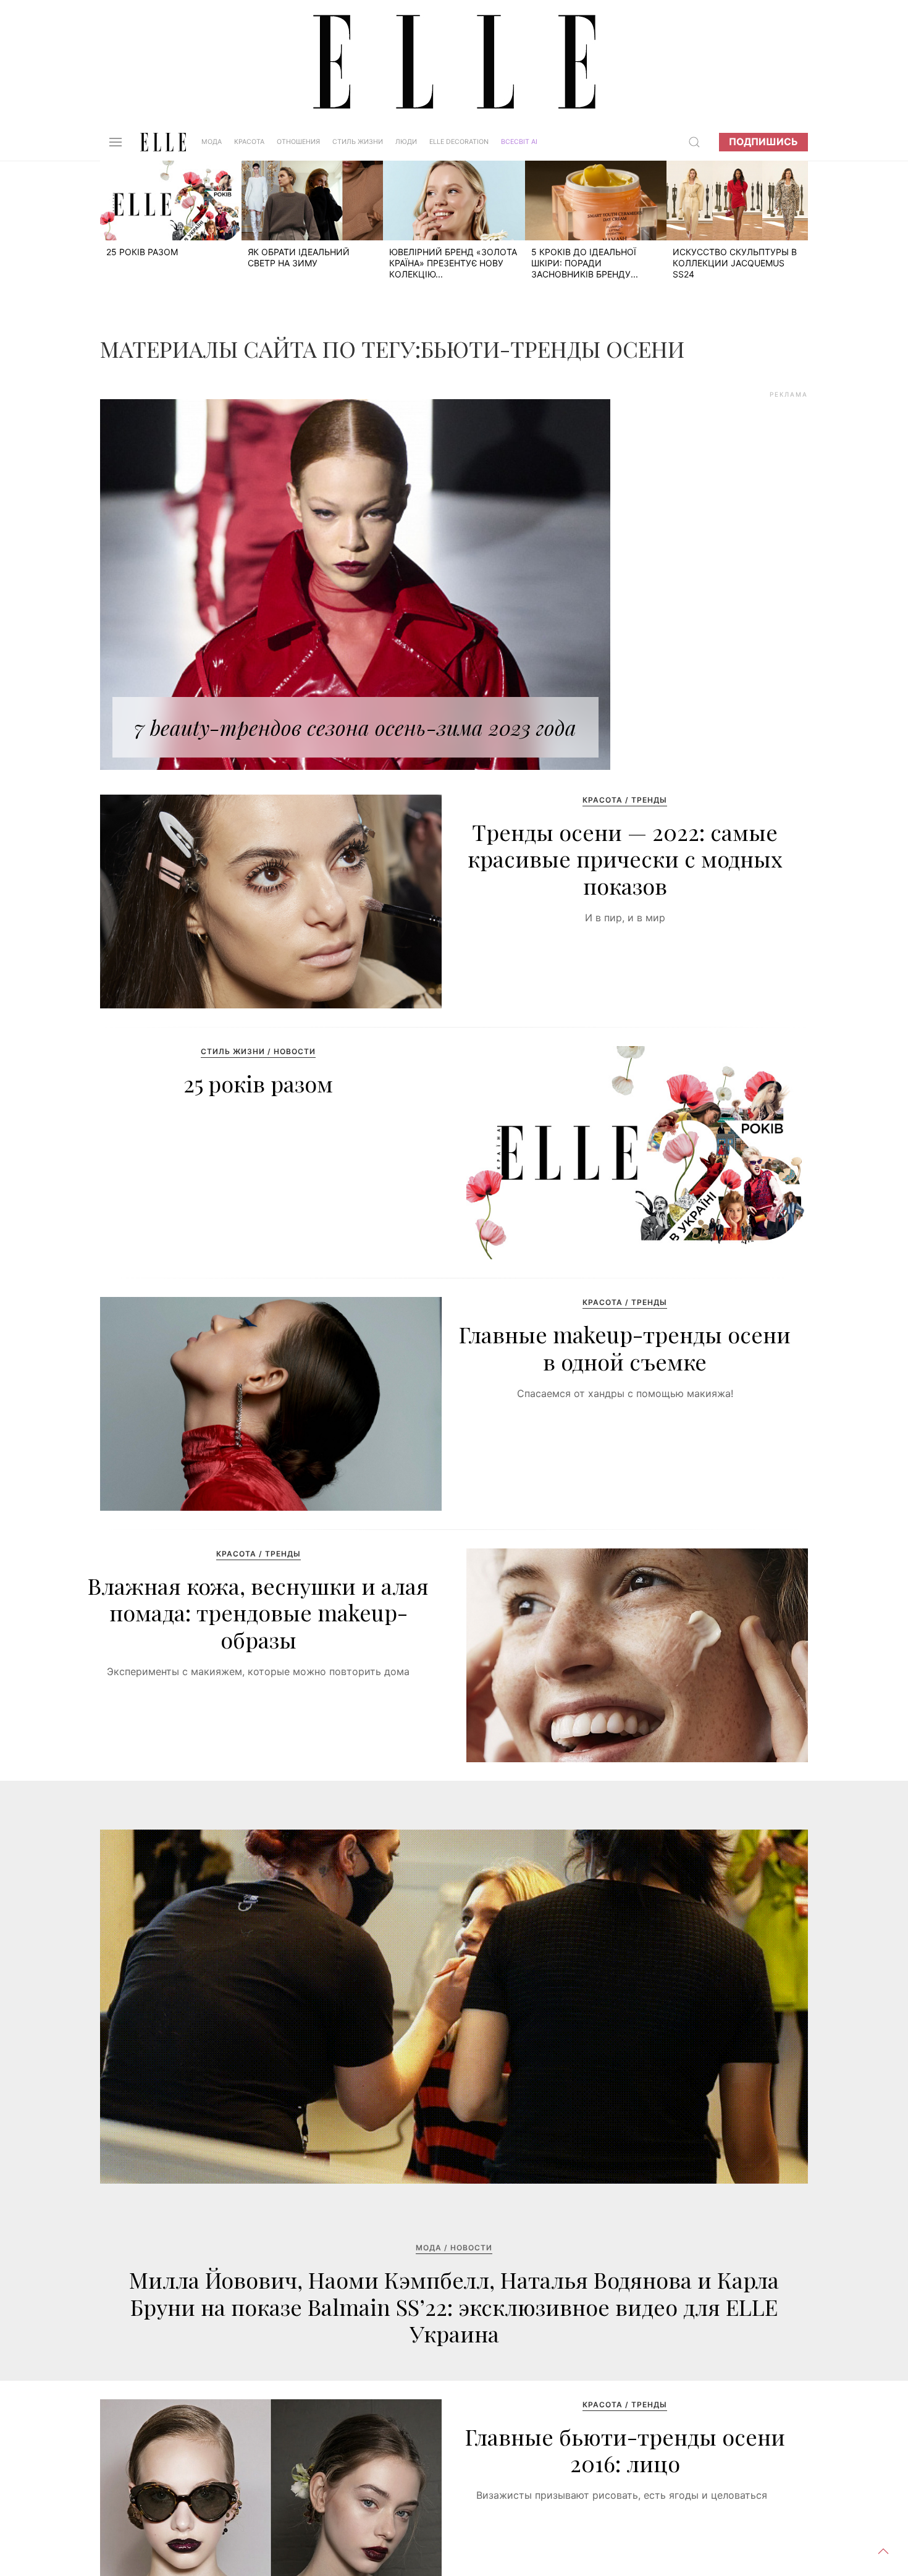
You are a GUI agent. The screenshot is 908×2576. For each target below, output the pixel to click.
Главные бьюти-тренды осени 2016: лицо (625, 2450)
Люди (406, 142)
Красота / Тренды (625, 800)
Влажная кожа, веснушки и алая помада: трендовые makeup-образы (258, 1612)
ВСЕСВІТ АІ (519, 142)
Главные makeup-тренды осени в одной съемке (625, 1347)
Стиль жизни (358, 142)
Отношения (298, 142)
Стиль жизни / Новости (258, 1051)
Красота (249, 142)
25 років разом (258, 1083)
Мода (212, 142)
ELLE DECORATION (459, 142)
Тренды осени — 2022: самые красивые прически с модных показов (625, 858)
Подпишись (763, 142)
